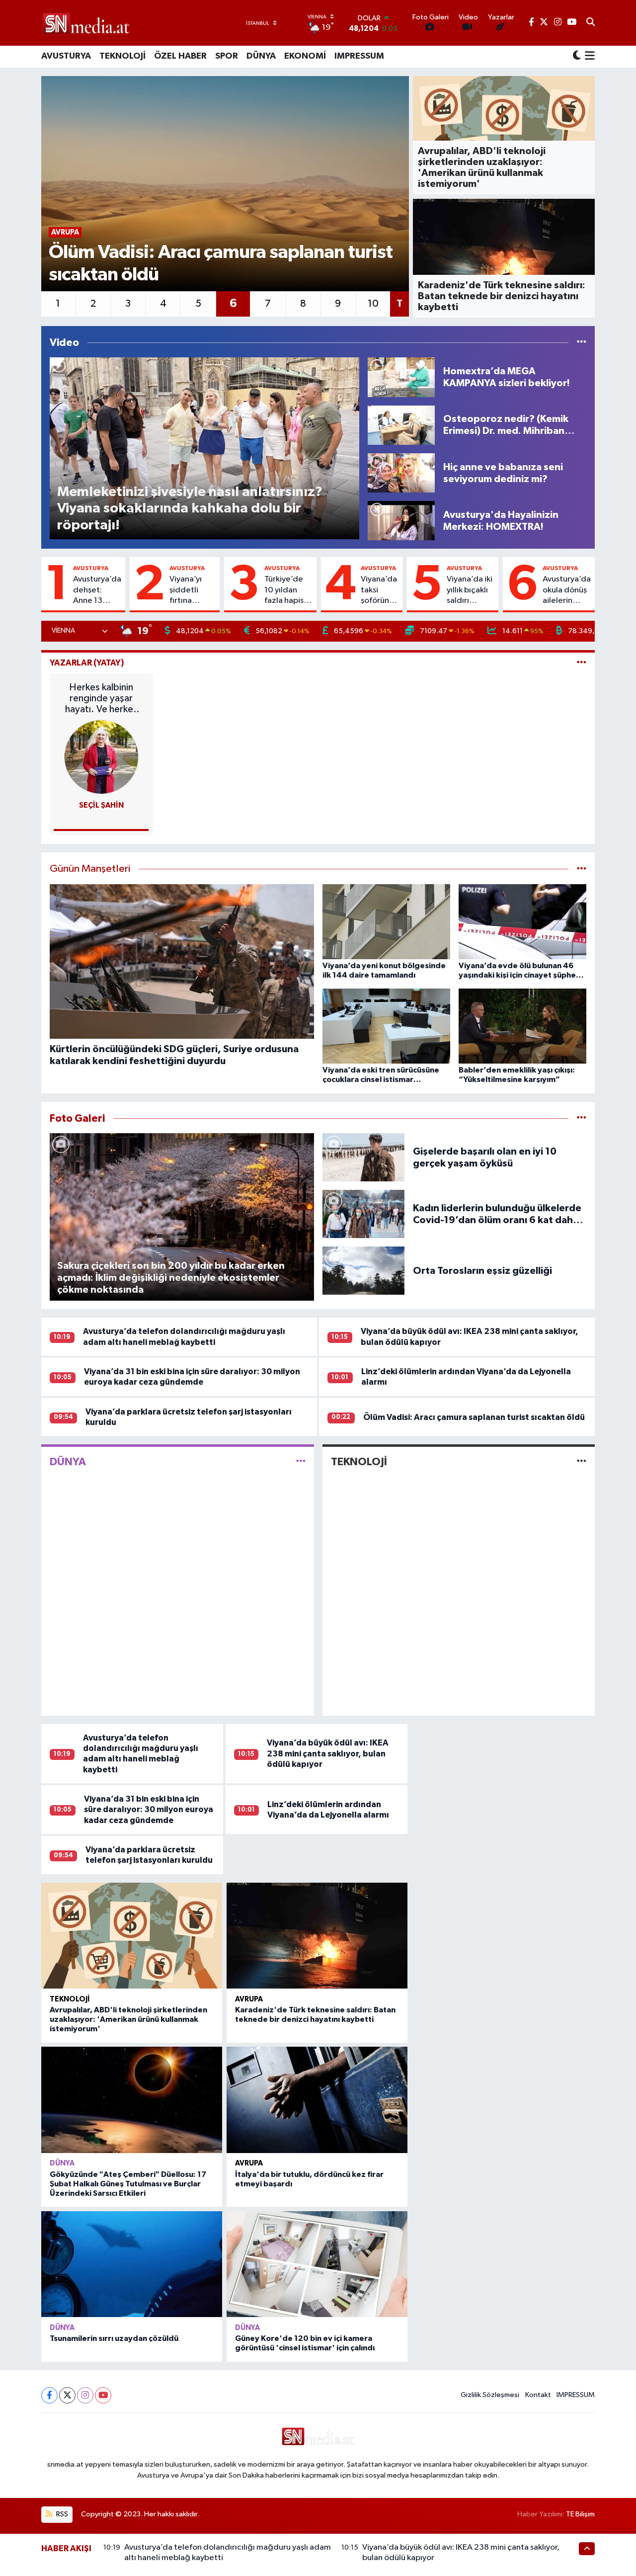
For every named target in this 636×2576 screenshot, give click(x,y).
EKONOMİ (305, 56)
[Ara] (591, 23)
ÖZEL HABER (180, 56)
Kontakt (538, 2395)
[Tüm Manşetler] (582, 869)
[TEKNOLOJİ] (582, 1462)
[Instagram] (85, 2395)
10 (373, 304)
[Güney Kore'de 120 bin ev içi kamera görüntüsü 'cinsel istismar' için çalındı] (317, 2264)
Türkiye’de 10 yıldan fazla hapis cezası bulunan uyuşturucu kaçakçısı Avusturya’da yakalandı (288, 590)
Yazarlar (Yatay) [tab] (87, 663)
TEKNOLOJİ (122, 56)
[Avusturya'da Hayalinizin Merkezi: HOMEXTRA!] (401, 521)
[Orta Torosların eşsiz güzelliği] (364, 1271)
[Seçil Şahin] (101, 757)
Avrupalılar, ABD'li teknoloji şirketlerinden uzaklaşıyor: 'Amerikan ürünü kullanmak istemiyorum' (128, 2019)
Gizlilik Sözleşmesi (490, 2395)
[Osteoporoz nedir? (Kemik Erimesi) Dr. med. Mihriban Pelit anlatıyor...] (401, 425)
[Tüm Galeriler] (582, 1119)
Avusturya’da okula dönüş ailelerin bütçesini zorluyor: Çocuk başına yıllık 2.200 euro (567, 590)
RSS (61, 2514)
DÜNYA (261, 56)
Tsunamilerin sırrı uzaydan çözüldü (114, 2338)
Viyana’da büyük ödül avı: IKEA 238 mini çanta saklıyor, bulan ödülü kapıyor (328, 1753)
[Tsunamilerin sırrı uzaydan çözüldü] (132, 2264)
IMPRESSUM (359, 56)
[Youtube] (103, 2395)
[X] (67, 2395)
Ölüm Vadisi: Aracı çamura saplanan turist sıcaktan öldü (474, 1417)
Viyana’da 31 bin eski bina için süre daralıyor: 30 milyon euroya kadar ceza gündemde (149, 1810)
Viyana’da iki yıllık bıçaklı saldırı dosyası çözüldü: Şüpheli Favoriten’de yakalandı (471, 590)
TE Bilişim (580, 2514)
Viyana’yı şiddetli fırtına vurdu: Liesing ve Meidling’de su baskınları (193, 590)
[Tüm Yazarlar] (582, 663)
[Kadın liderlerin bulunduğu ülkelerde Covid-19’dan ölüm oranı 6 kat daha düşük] (364, 1214)
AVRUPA (249, 1999)
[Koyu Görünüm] (577, 56)
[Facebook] (49, 2395)
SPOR (227, 56)
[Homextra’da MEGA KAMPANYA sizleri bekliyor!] (401, 377)
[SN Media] (86, 23)
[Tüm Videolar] (582, 343)
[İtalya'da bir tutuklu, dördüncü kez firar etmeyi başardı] (317, 2100)
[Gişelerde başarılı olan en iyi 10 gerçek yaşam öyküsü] (364, 1157)
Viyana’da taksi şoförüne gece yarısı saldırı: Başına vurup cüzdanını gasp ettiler (379, 590)
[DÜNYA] (301, 1462)
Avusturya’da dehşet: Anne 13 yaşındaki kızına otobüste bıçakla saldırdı (97, 590)
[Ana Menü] (588, 57)
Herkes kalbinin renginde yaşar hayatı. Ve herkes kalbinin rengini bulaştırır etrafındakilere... (101, 699)
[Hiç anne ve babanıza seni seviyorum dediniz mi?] (401, 473)
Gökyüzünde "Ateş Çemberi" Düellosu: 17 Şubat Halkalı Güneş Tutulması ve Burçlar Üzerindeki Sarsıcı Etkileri (128, 2184)
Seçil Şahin (101, 805)
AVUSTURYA (66, 56)
